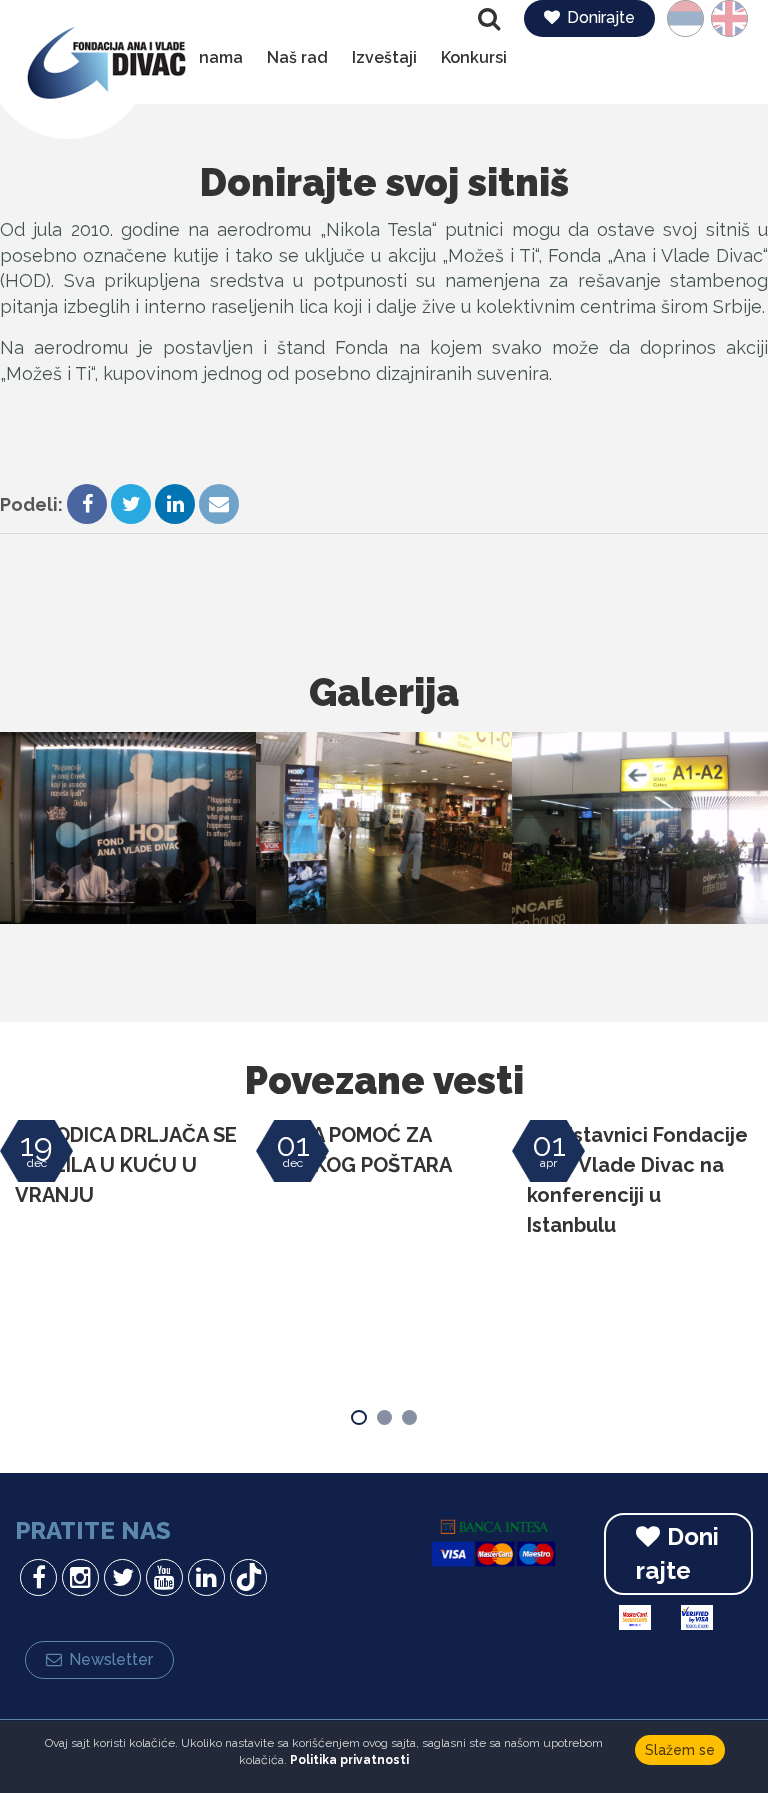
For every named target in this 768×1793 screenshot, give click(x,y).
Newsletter (111, 1659)
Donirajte (601, 17)
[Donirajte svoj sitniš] (128, 828)
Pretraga (491, 19)
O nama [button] (213, 57)
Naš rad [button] (297, 57)
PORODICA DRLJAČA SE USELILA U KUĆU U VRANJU (126, 1165)
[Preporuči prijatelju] (219, 506)
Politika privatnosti (349, 1760)
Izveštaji (384, 57)
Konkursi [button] (474, 57)
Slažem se (680, 1750)
